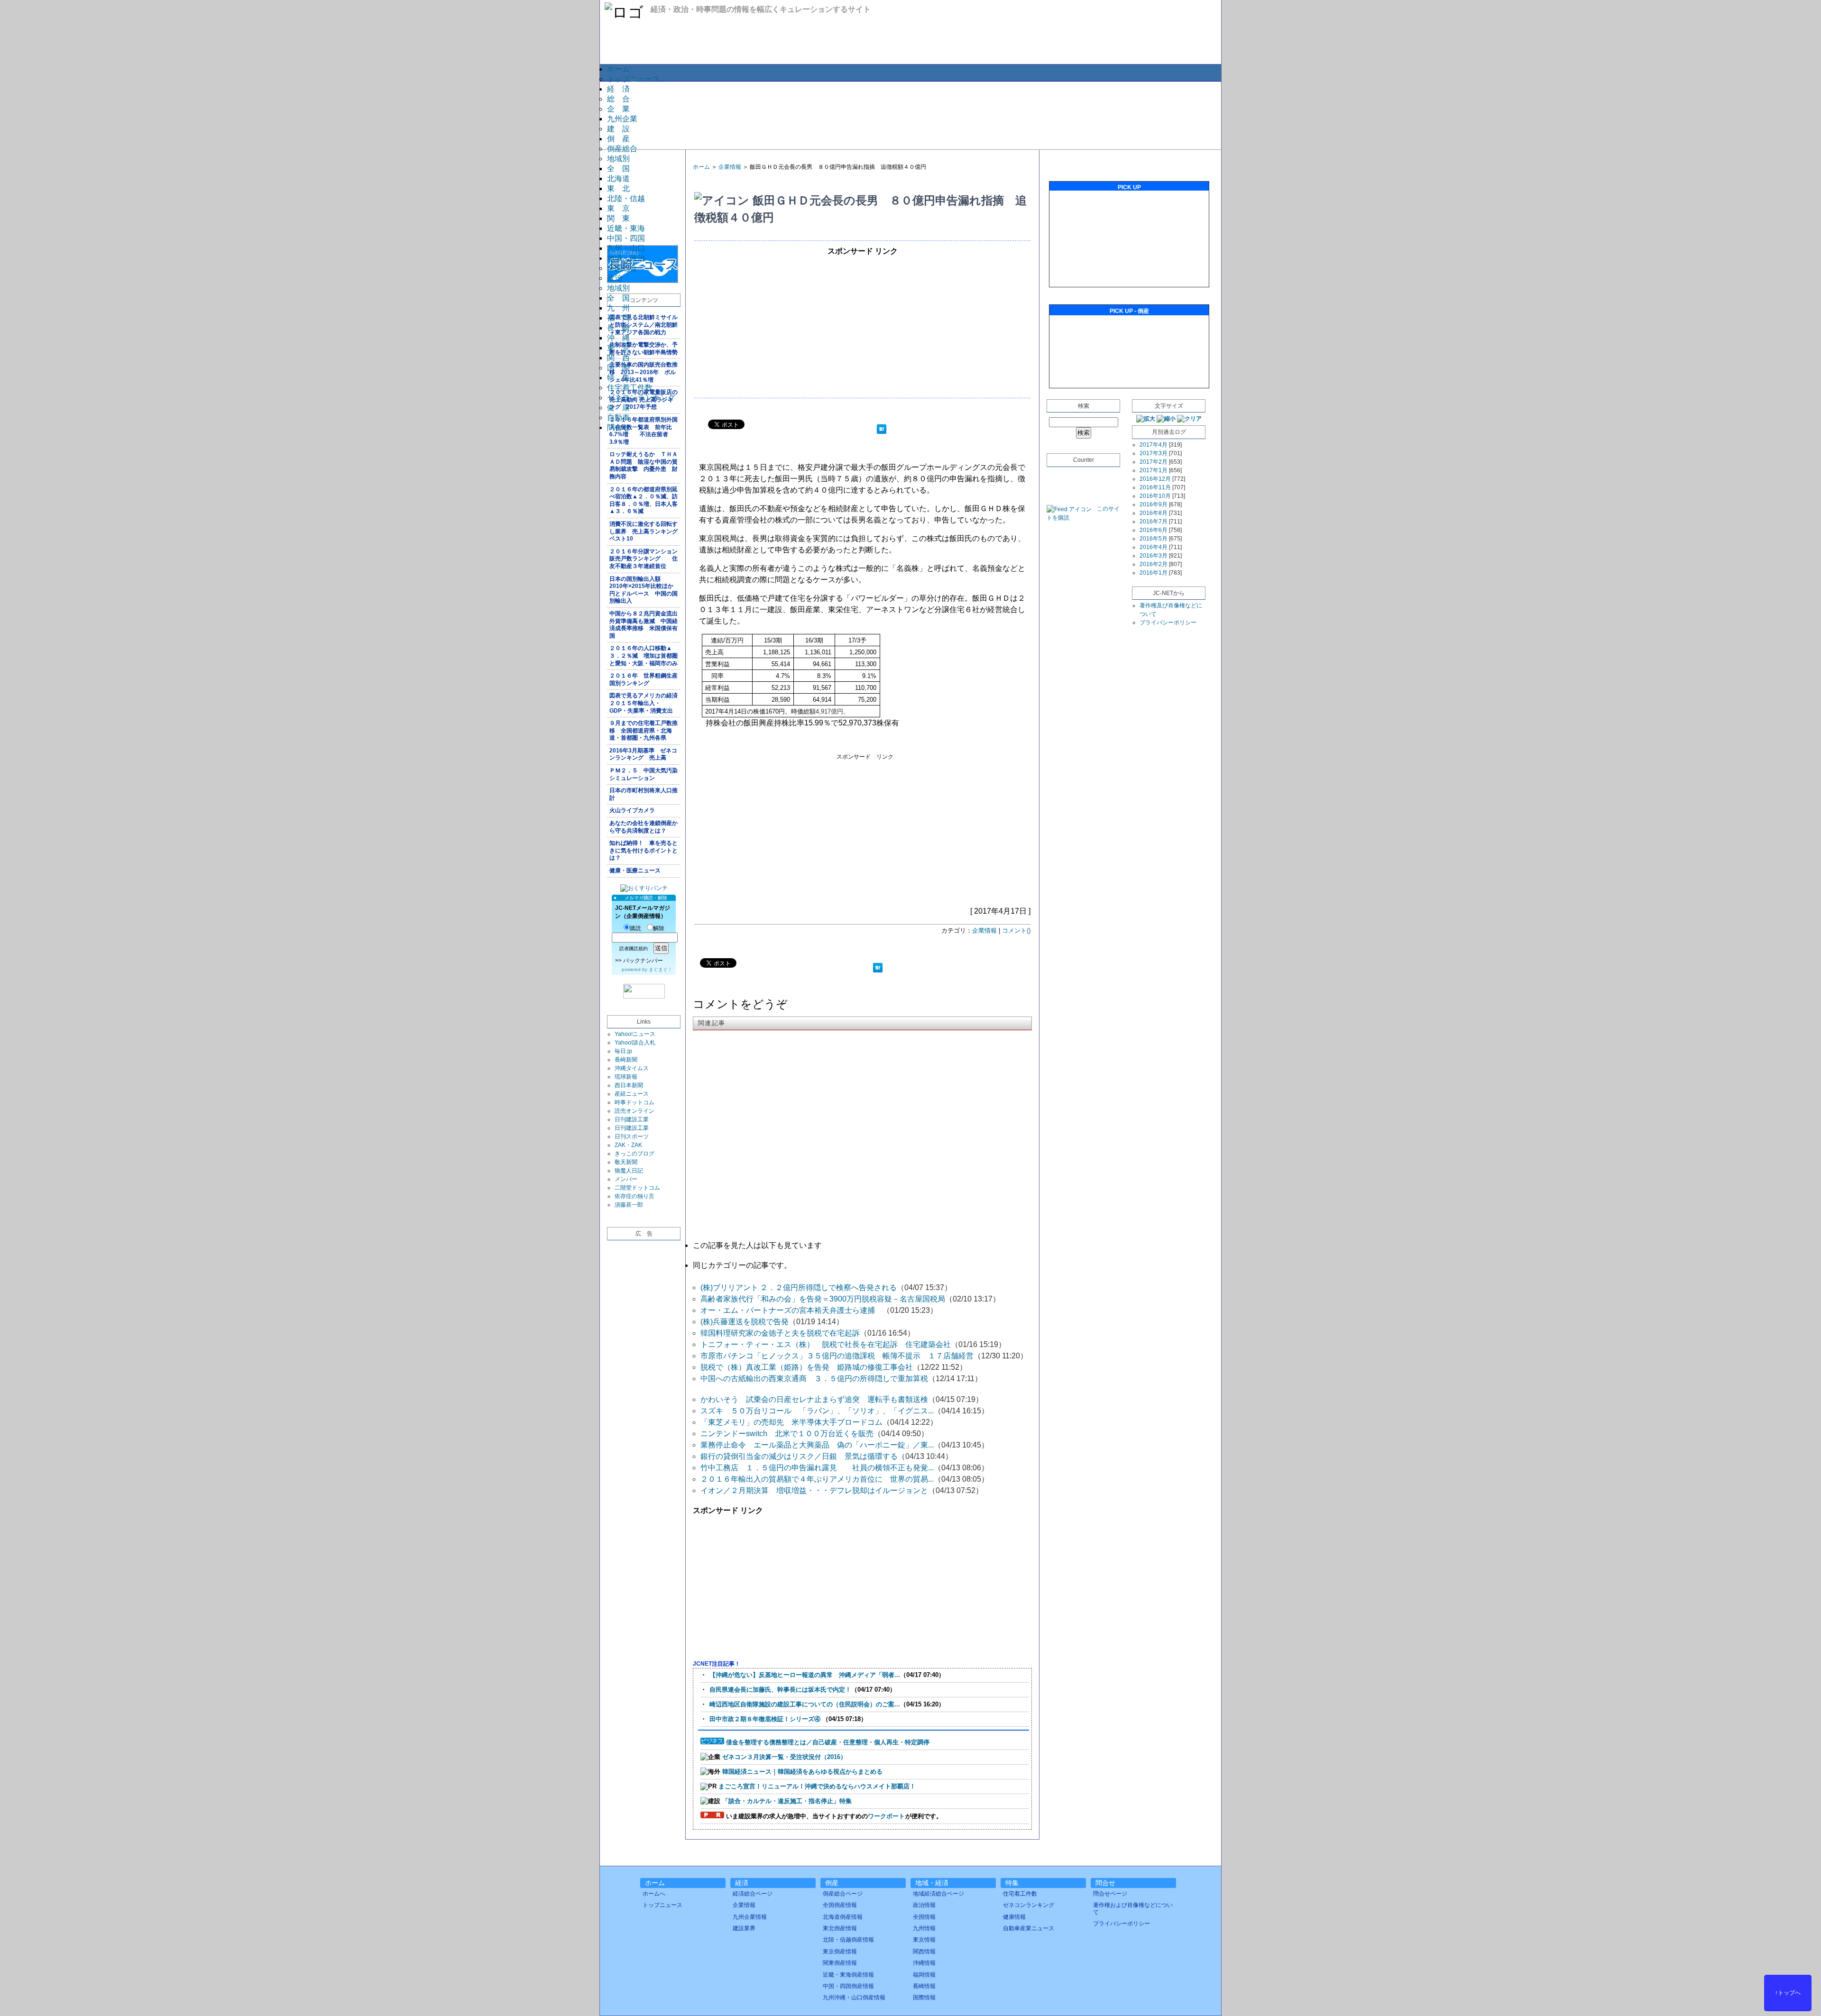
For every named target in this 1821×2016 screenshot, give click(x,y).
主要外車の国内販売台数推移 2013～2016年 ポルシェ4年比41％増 (644, 372)
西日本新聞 (629, 1085)
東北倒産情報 (840, 1928)
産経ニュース (632, 1094)
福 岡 (618, 318)
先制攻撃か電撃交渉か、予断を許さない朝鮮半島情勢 (644, 348)
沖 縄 (618, 338)
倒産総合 (622, 149)
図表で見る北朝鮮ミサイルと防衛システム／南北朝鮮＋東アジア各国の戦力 (644, 325)
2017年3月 (1154, 453)
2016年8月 (1154, 513)
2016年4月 (1154, 547)
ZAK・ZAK (628, 1145)
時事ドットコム (635, 1102)
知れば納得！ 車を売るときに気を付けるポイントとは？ (644, 850)
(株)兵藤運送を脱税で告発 (745, 1322)
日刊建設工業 (632, 1119)
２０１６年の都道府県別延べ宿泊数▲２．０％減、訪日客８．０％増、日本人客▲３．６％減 (644, 500)
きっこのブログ (635, 1154)
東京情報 (924, 1940)
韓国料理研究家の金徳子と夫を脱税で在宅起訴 (780, 1333)
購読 (635, 928)
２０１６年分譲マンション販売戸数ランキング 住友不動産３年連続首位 (644, 559)
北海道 (618, 179)
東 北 (618, 188)
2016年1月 (1154, 573)
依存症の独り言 (635, 1196)
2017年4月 (1154, 445)
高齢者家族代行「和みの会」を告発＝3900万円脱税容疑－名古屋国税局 (823, 1299)
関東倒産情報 (840, 1963)
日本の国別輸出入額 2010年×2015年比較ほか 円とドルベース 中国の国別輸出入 (644, 590)
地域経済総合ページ (938, 1894)
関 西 (618, 358)
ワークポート (886, 1816)
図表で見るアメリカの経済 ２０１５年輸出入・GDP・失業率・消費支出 (645, 703)
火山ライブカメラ (632, 810)
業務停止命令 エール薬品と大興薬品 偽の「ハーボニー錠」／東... (817, 1445)
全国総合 (622, 268)
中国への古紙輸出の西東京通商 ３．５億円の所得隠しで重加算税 (814, 1379)
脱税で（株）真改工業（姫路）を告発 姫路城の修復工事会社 (807, 1367)
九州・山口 (626, 248)
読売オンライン (635, 1111)
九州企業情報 (750, 1917)
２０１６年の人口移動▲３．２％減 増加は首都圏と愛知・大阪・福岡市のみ (644, 655)
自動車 (618, 417)
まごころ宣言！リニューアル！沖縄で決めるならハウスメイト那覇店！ (817, 1786)
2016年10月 (1155, 496)
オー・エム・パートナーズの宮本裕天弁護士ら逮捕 (791, 1310)
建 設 (618, 129)
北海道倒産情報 (843, 1917)
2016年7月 (1154, 522)
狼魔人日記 (629, 1171)
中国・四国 (626, 238)
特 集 (618, 378)
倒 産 (618, 139)
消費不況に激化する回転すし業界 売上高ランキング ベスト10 (645, 531)
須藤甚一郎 (629, 1205)
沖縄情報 (924, 1963)
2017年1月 (1154, 470)
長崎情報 (924, 1986)
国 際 (618, 368)
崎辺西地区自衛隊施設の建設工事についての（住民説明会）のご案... (805, 1704)
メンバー (626, 1179)
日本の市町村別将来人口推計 (644, 794)
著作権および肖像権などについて (1133, 1908)
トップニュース (634, 79)
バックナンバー (643, 961)
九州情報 (924, 1928)
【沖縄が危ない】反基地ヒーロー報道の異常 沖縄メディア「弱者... (805, 1675)
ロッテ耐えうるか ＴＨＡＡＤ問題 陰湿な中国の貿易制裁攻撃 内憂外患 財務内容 (644, 465)
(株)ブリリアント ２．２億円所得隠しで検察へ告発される (799, 1287)
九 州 (618, 308)
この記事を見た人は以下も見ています (757, 1245)
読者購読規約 (634, 948)
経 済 (618, 89)
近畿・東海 (626, 228)
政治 (615, 278)
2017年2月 (1154, 462)
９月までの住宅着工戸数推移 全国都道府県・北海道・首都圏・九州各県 (644, 730)
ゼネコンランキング (641, 398)
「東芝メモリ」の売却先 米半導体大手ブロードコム (791, 1422)
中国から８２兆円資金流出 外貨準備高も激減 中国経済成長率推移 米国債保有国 (645, 625)
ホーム (618, 69)
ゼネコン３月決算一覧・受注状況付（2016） (784, 1757)
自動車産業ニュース (1029, 1928)
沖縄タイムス (632, 1068)
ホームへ (654, 1894)
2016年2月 (1154, 564)
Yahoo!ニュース (635, 1034)
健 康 (618, 408)
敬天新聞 (626, 1162)
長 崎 (618, 328)
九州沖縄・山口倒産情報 (854, 1998)
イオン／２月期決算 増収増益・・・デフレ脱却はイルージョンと (814, 1490)
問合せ (618, 427)
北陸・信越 (626, 198)
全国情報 (924, 1917)
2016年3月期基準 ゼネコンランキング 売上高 (643, 754)
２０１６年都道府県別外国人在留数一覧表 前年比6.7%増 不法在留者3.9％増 (644, 431)
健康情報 (1014, 1917)
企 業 (618, 109)
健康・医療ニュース (635, 871)
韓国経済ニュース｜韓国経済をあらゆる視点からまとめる (802, 1772)
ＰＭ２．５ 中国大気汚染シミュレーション (644, 774)
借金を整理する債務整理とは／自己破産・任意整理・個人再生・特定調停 (828, 1742)
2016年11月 (1155, 487)
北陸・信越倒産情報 (848, 1940)
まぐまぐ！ (661, 969)
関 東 (618, 218)
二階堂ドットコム (637, 1188)
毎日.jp (623, 1051)
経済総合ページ (753, 1894)
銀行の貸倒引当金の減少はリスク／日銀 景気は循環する (799, 1456)
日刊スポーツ (632, 1136)
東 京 (618, 208)
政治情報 (924, 1905)
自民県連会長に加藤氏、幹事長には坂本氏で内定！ (780, 1690)
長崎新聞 (626, 1060)
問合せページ (1110, 1894)
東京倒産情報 (840, 1952)
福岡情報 (924, 1975)
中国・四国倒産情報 (848, 1986)
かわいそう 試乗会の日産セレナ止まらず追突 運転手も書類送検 (814, 1399)
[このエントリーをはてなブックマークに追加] (882, 430)
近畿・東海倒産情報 (848, 1975)
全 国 (618, 169)
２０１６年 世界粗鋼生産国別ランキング (644, 679)
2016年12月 (1155, 479)
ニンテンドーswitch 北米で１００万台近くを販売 (787, 1434)
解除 (659, 928)
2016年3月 (1154, 556)
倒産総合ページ (843, 1894)
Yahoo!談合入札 (635, 1043)
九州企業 (622, 119)
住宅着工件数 (630, 388)
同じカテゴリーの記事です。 (742, 1265)
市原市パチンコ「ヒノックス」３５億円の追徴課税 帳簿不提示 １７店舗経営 (837, 1356)
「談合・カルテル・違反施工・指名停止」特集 (787, 1801)
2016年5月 (1154, 539)
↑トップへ (1788, 1993)
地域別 (618, 159)
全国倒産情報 (840, 1905)
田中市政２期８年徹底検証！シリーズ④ (766, 1719)
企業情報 (730, 167)
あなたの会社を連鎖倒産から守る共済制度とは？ (644, 827)
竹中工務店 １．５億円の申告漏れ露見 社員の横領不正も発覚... (817, 1468)
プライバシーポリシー (1168, 623)
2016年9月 (1154, 504)
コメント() (1016, 930)
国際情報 (924, 1998)
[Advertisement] (910, 115)
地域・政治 (626, 258)
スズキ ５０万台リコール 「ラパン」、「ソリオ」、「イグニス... (817, 1411)
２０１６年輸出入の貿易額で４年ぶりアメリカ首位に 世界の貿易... (817, 1479)
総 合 (618, 99)
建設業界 (744, 1928)
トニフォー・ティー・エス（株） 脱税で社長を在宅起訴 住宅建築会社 (826, 1344)
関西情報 (924, 1952)
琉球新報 (626, 1077)
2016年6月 (1154, 530)
